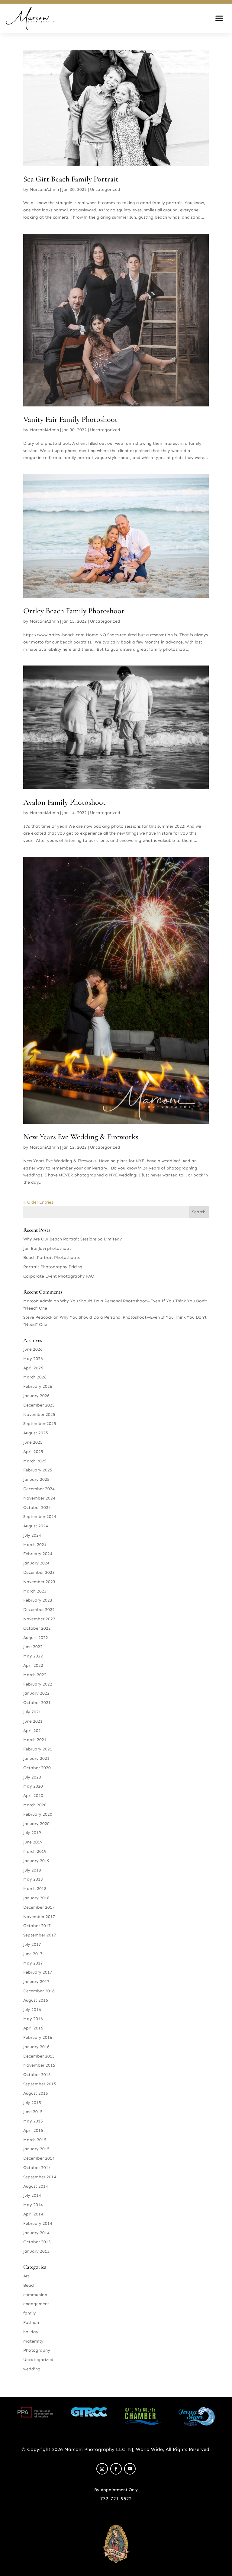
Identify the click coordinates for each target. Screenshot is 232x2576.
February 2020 (38, 1814)
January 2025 (36, 1479)
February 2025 (38, 1470)
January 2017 (36, 1982)
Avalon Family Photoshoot (64, 802)
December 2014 (39, 2158)
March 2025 (35, 1461)
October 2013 (37, 2242)
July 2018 (32, 1870)
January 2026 (36, 1396)
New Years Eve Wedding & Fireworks (81, 1137)
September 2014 (40, 2177)
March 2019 (35, 1851)
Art (26, 2276)
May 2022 (33, 1656)
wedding (32, 2369)
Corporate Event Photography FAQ (59, 1276)
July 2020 (32, 1777)
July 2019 (32, 1833)
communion (35, 2295)
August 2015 (36, 2093)
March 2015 (35, 2140)
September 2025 (40, 1424)
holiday (31, 2332)
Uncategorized (105, 189)
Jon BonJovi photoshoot (47, 1248)
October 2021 (37, 1703)
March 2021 (35, 1740)
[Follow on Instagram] (102, 2469)
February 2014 (38, 2223)
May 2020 (33, 1786)
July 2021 (32, 1712)
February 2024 (38, 1554)
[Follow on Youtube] (130, 2469)
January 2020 (36, 1824)
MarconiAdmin (44, 189)
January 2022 (36, 1693)
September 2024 (40, 1517)
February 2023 (38, 1600)
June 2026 (33, 1349)
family (30, 2313)
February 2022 (38, 1684)
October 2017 (37, 1926)
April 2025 (33, 1452)
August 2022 (36, 1638)
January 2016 (36, 2047)
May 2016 (33, 2019)
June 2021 (33, 1721)
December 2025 (39, 1405)
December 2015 (39, 2056)
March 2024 (35, 1545)
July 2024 (32, 1535)
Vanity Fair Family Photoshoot (70, 419)
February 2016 (38, 2037)
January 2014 (36, 2233)
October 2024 (37, 1508)
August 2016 (36, 2000)
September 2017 (40, 1935)
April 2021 (33, 1731)
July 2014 (32, 2195)
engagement (36, 2304)
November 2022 (39, 1619)
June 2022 (33, 1647)
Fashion (31, 2323)
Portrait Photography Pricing (53, 1267)
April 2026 (33, 1368)
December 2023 (39, 1572)
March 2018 (35, 1889)
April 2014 (33, 2214)
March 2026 (35, 1377)
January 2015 (36, 2149)
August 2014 (36, 2186)
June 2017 (33, 1954)
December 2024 (39, 1489)
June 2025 (33, 1442)
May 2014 (33, 2205)
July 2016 (32, 2010)
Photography (37, 2350)
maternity (33, 2341)
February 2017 (38, 1972)
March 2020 (35, 1805)
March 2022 (35, 1675)
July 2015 (32, 2103)
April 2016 (33, 2028)
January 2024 (36, 1563)
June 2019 (33, 1842)
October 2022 (37, 1628)
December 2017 (39, 1907)
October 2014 (37, 2168)
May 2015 (33, 2121)
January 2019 (36, 1861)
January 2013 (36, 2251)
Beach (29, 2285)
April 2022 (33, 1665)
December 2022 (39, 1610)
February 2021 (38, 1749)
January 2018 (36, 1898)
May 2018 (33, 1879)
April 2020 (33, 1796)
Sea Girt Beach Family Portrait (71, 179)
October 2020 (37, 1768)
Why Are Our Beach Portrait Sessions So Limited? (73, 1239)
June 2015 (33, 2112)
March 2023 (35, 1591)
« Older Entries (38, 1202)
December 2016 (39, 1991)
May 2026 (33, 1359)
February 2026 (38, 1386)
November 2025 (39, 1415)
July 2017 (32, 1944)
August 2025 (36, 1433)
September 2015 (40, 2084)
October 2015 (37, 2075)
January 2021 (36, 1758)
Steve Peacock (38, 1317)
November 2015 (39, 2065)
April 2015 (33, 2130)
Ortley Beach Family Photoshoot (74, 611)
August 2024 (36, 1526)
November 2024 (39, 1498)
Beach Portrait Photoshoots (52, 1258)
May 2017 (33, 1963)
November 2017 (39, 1917)
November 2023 (39, 1582)
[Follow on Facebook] (116, 2469)
